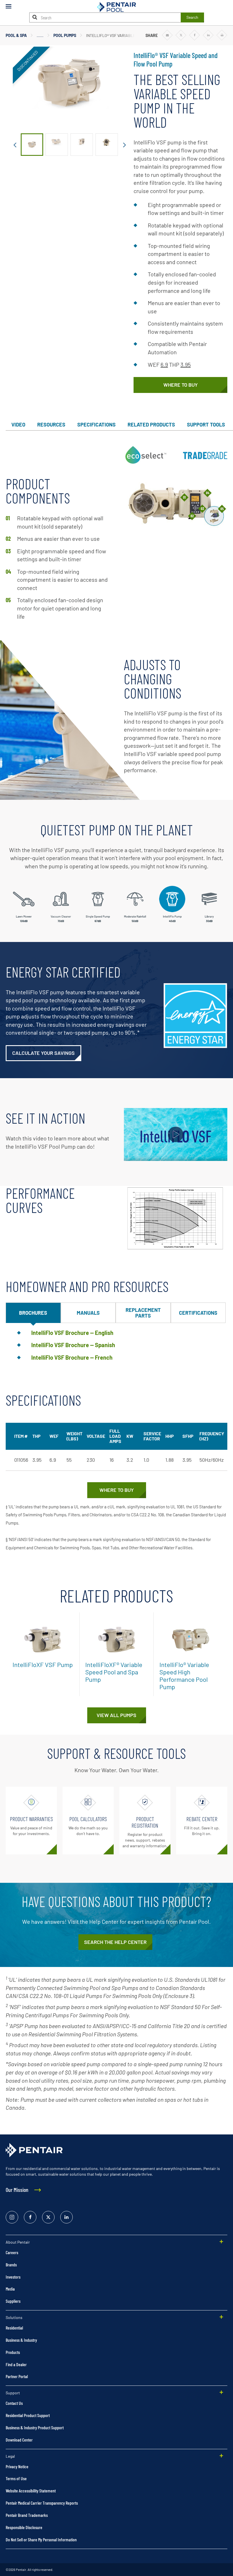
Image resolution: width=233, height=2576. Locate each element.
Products (13, 2352)
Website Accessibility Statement (31, 2491)
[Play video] (176, 1135)
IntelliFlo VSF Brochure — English (72, 1333)
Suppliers (13, 2301)
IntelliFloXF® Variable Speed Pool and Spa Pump (114, 1672)
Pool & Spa (16, 35)
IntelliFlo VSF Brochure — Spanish (73, 1345)
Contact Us (14, 2403)
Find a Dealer (16, 2364)
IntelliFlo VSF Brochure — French (72, 1357)
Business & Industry (21, 2340)
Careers (12, 2252)
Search (192, 17)
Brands (11, 2265)
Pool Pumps (65, 35)
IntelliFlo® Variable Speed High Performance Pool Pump (184, 1676)
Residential (14, 2328)
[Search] (35, 17)
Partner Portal (17, 2376)
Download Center (19, 2440)
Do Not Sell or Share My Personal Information (41, 2539)
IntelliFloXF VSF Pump (43, 1664)
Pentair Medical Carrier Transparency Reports (42, 2503)
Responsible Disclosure (24, 2527)
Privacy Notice (17, 2466)
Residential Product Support (28, 2415)
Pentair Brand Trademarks (27, 2515)
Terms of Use (16, 2478)
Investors (13, 2277)
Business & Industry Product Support (35, 2427)
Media (10, 2289)
